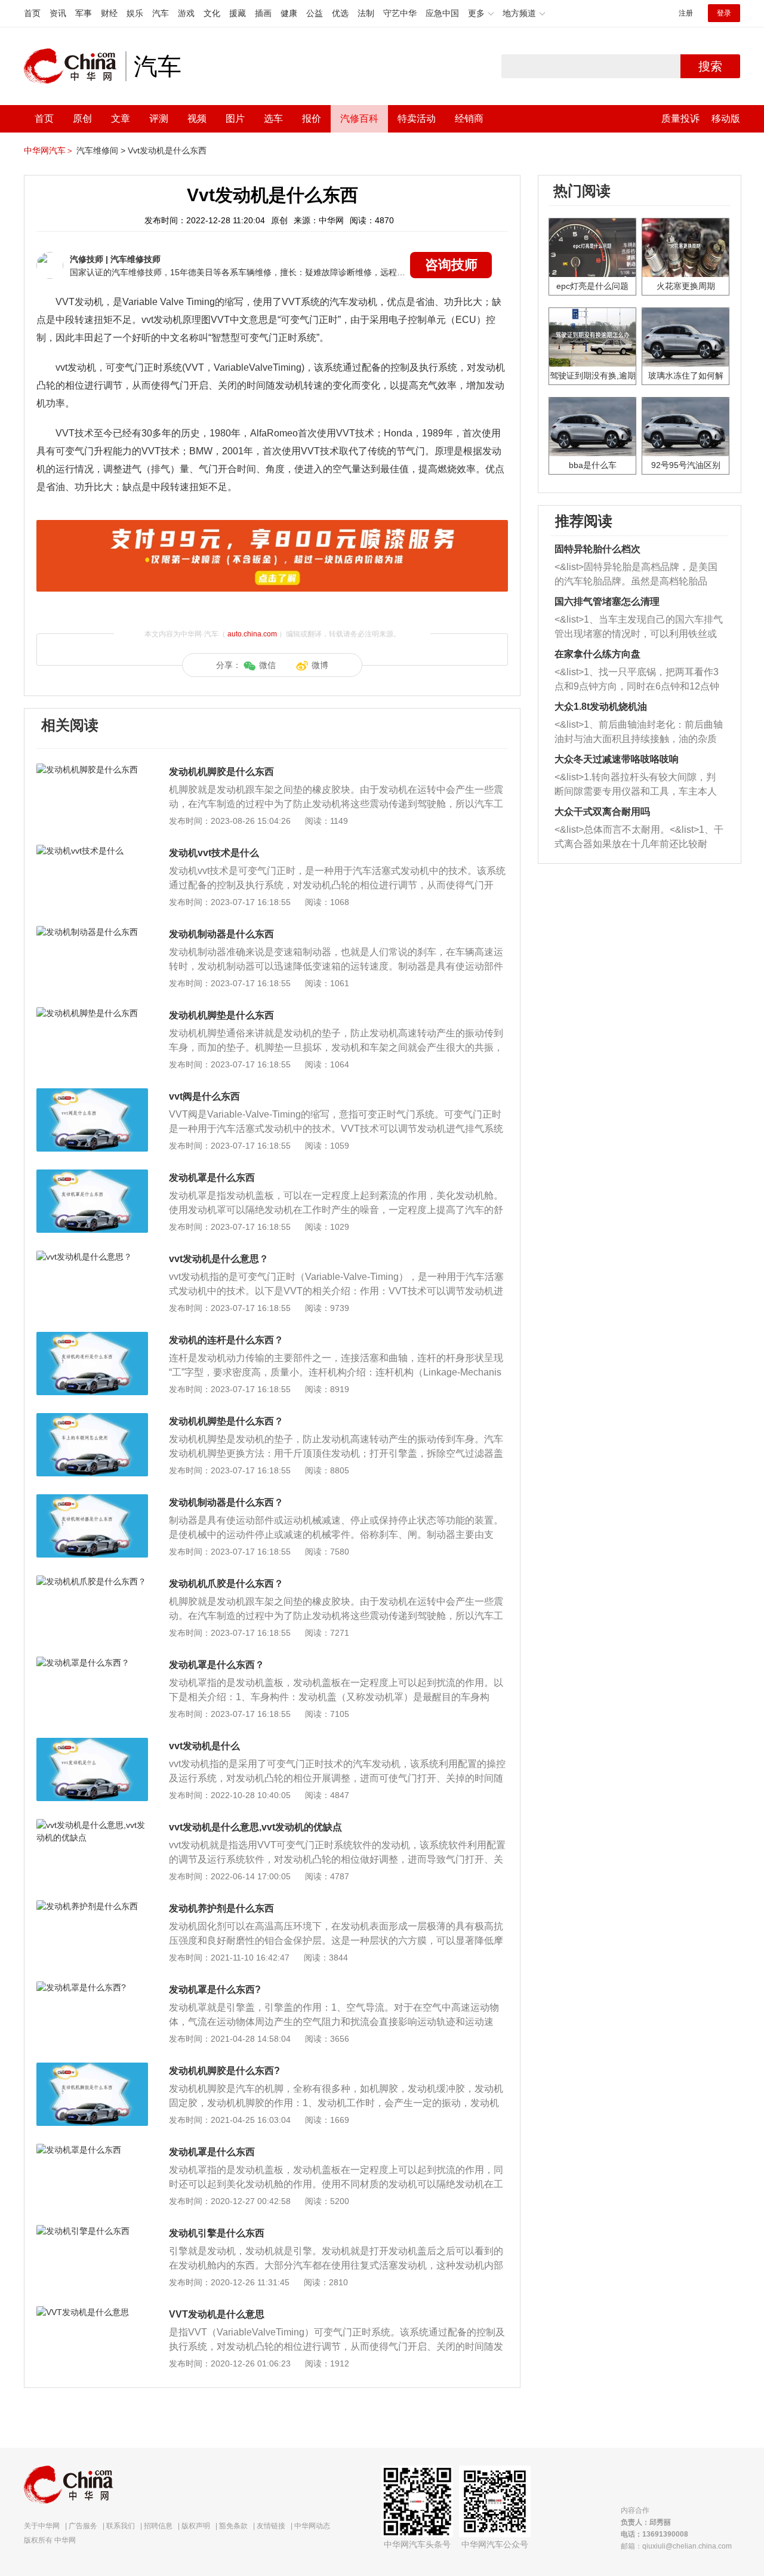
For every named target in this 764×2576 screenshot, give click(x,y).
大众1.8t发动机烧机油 (601, 707)
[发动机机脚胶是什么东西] (92, 770)
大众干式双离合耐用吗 (602, 812)
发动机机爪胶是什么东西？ (226, 1584)
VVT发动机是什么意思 (217, 2314)
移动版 (726, 119)
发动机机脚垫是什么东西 (221, 1015)
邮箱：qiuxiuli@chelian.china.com (676, 2546)
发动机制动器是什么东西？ (226, 1502)
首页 (32, 13)
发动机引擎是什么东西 (217, 2233)
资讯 (58, 13)
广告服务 (83, 2526)
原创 (82, 119)
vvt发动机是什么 (204, 1746)
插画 (263, 13)
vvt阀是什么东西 (204, 1096)
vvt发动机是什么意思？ (219, 1259)
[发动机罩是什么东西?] (92, 1987)
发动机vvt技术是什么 (214, 853)
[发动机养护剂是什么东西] (92, 1906)
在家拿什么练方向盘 (597, 654)
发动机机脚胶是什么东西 (221, 772)
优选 (340, 13)
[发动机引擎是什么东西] (92, 2231)
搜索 (710, 66)
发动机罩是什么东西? (215, 1989)
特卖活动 (417, 119)
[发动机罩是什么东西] (92, 1175)
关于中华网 (42, 2526)
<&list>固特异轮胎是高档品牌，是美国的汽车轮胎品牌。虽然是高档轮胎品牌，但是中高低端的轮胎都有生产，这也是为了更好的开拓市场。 (636, 575)
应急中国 (442, 13)
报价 (312, 119)
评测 (159, 119)
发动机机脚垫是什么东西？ (226, 1421)
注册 (686, 13)
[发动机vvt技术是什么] (92, 851)
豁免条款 (233, 2526)
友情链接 (271, 2526)
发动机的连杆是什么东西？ (226, 1340)
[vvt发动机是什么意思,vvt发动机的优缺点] (92, 1825)
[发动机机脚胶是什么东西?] (92, 2069)
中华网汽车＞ (49, 150)
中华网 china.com (75, 66)
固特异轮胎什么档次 (597, 549)
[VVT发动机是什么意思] (92, 2312)
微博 (320, 665)
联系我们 (121, 2526)
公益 (315, 13)
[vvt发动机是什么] (92, 1744)
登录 (724, 13)
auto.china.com (252, 634)
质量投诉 (680, 119)
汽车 (161, 13)
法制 (366, 13)
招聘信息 (158, 2526)
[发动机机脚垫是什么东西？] (92, 1419)
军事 (84, 13)
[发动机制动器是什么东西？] (92, 1500)
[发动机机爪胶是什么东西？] (92, 1581)
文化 (212, 13)
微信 (267, 665)
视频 (197, 119)
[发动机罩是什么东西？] (92, 1663)
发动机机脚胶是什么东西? (224, 2071)
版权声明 (196, 2526)
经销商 (469, 119)
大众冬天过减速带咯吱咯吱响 (617, 759)
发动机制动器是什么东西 (221, 934)
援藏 (238, 13)
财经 (109, 13)
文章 (121, 119)
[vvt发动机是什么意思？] (92, 1257)
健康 (289, 13)
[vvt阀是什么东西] (92, 1094)
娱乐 (135, 13)
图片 (235, 119)
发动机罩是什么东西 (212, 1178)
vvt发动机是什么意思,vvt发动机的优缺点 (255, 1827)
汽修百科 (359, 119)
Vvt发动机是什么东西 (167, 150)
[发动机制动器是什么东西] (92, 932)
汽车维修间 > (101, 150)
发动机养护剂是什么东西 (221, 1908)
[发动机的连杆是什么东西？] (92, 1338)
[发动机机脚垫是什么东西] (92, 1013)
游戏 (186, 13)
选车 (273, 119)
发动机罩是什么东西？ (217, 1665)
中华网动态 (312, 2526)
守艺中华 (400, 13)
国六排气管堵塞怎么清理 (607, 601)
